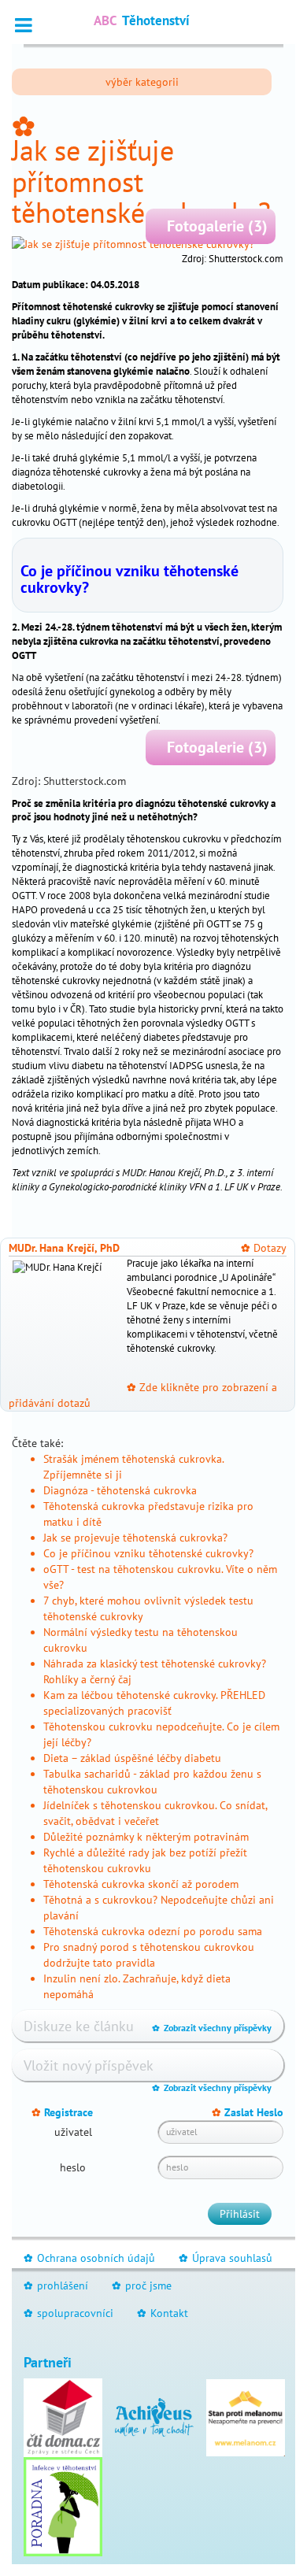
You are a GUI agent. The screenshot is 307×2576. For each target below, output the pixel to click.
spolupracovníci (68, 2313)
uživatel (73, 2132)
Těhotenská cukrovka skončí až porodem (141, 1884)
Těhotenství (142, 20)
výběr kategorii (142, 82)
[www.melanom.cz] (246, 2416)
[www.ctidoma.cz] (63, 2416)
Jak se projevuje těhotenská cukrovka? (135, 1538)
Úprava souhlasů (226, 2258)
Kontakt (163, 2313)
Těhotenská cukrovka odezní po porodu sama (153, 1931)
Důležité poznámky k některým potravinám (146, 1837)
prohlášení (56, 2285)
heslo (73, 2167)
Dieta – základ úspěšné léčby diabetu (132, 1758)
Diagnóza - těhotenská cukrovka (120, 1490)
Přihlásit (240, 2214)
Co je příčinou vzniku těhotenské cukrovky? (129, 579)
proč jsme (142, 2285)
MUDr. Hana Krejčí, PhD (64, 1248)
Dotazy (264, 1248)
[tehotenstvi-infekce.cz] (63, 2505)
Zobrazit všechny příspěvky (212, 2028)
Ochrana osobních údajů (89, 2258)
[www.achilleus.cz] (154, 2416)
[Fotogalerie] (148, 244)
